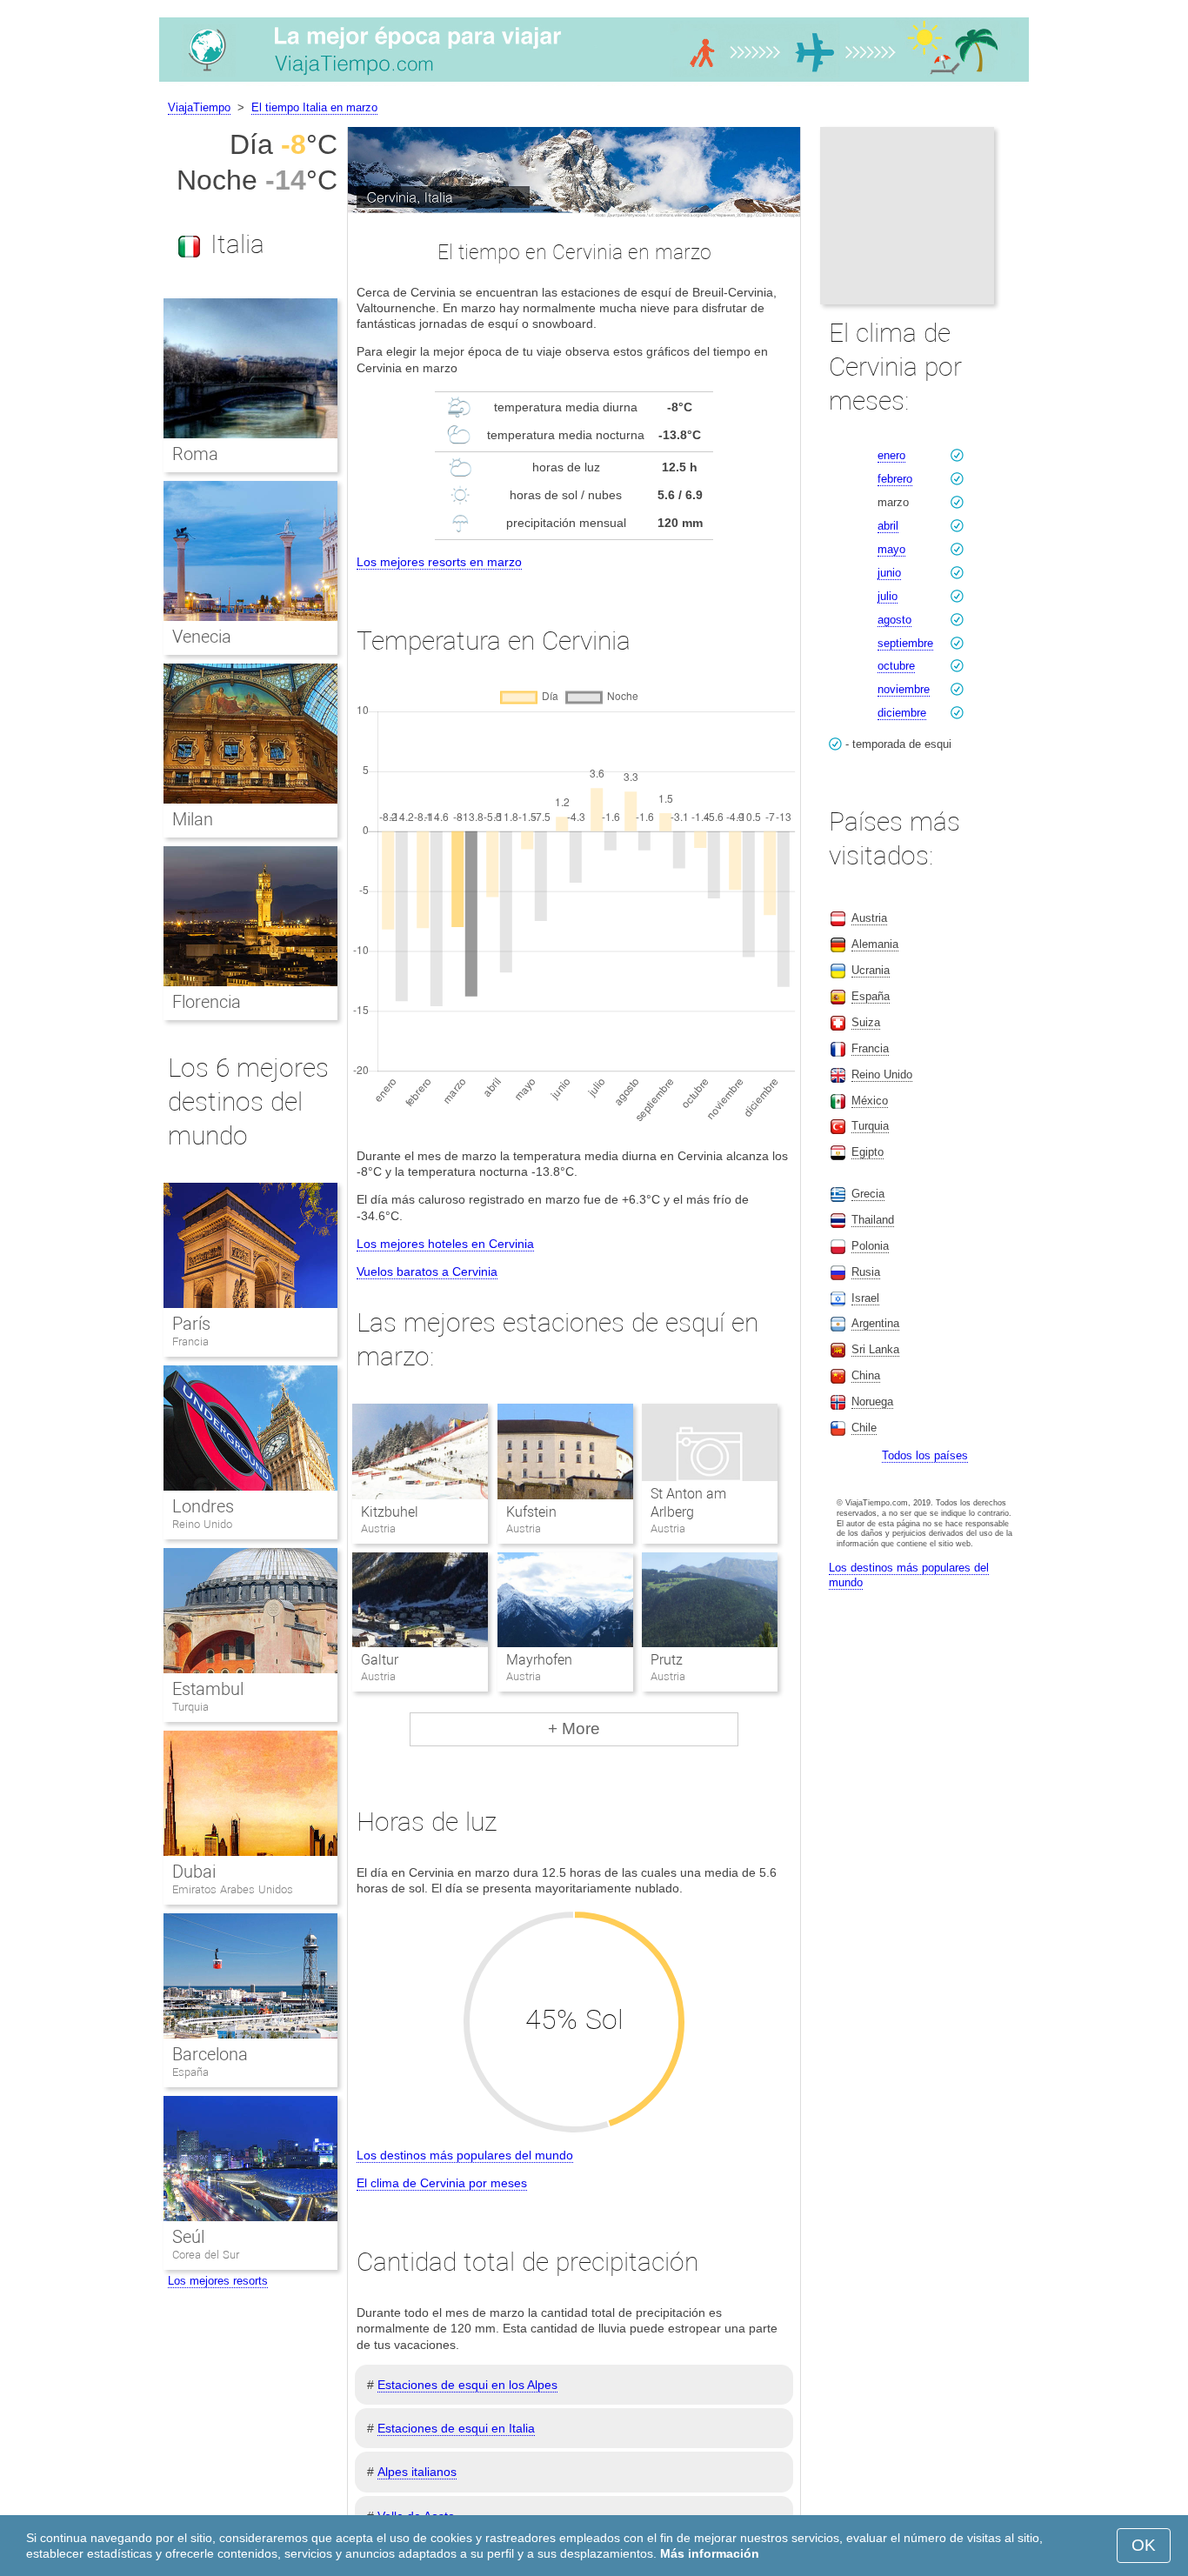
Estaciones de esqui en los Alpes (467, 2385)
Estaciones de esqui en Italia (456, 2428)
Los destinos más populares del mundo (465, 2155)
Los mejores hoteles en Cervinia (445, 1244)
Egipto (868, 1152)
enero (891, 455)
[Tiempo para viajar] (594, 82)
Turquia (190, 1707)
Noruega (872, 1401)
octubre (896, 666)
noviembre (904, 689)
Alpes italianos (417, 2472)
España (190, 2072)
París (191, 1324)
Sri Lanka (875, 1349)
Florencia (207, 1002)
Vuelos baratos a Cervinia (427, 1271)
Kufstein (531, 1512)
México (870, 1101)
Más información (710, 2553)
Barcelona (210, 2054)
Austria (869, 918)
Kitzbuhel (390, 1512)
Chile (864, 1428)
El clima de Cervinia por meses (442, 2183)
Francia (190, 1341)
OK (1144, 2545)
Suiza (866, 1022)
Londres (203, 1506)
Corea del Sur (206, 2255)
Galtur (380, 1660)
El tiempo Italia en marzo (314, 107)
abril (888, 526)
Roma (195, 454)
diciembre (902, 713)
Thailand (873, 1220)
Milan (193, 819)
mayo (891, 549)
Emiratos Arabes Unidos (233, 1889)
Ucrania (871, 970)
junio (889, 573)
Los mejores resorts (218, 2281)
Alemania (875, 944)
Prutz (667, 1660)
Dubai (194, 1872)
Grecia (868, 1194)
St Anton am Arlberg (688, 1503)
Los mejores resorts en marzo (439, 562)
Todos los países (925, 1455)
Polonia (870, 1246)
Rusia (866, 1272)
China (866, 1375)
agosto (894, 620)
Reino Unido (202, 1524)
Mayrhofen (539, 1660)
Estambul (208, 1689)
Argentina (875, 1323)
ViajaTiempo (199, 107)
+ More (574, 1728)
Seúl (188, 2237)
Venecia (202, 637)
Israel (865, 1298)
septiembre (905, 643)
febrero (895, 479)
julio (888, 596)
